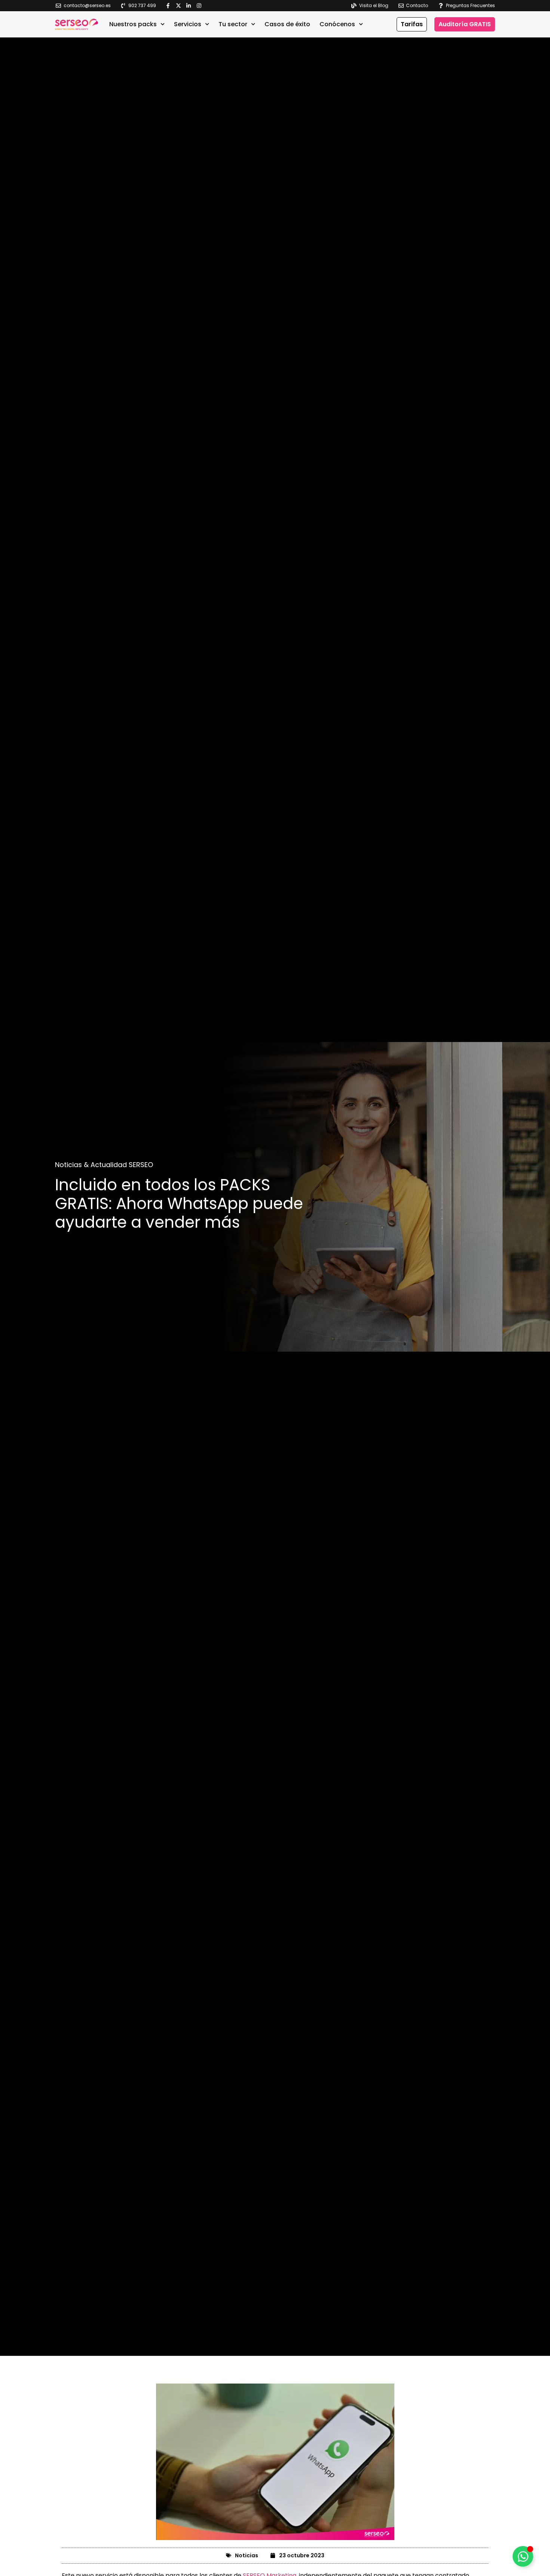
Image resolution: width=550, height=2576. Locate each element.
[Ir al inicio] (77, 24)
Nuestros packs (133, 24)
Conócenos (337, 24)
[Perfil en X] (180, 6)
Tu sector (233, 24)
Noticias (247, 2555)
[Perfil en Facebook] (170, 6)
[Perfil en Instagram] (201, 6)
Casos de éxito (287, 24)
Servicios (188, 24)
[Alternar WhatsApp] (523, 2556)
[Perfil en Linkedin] (190, 6)
